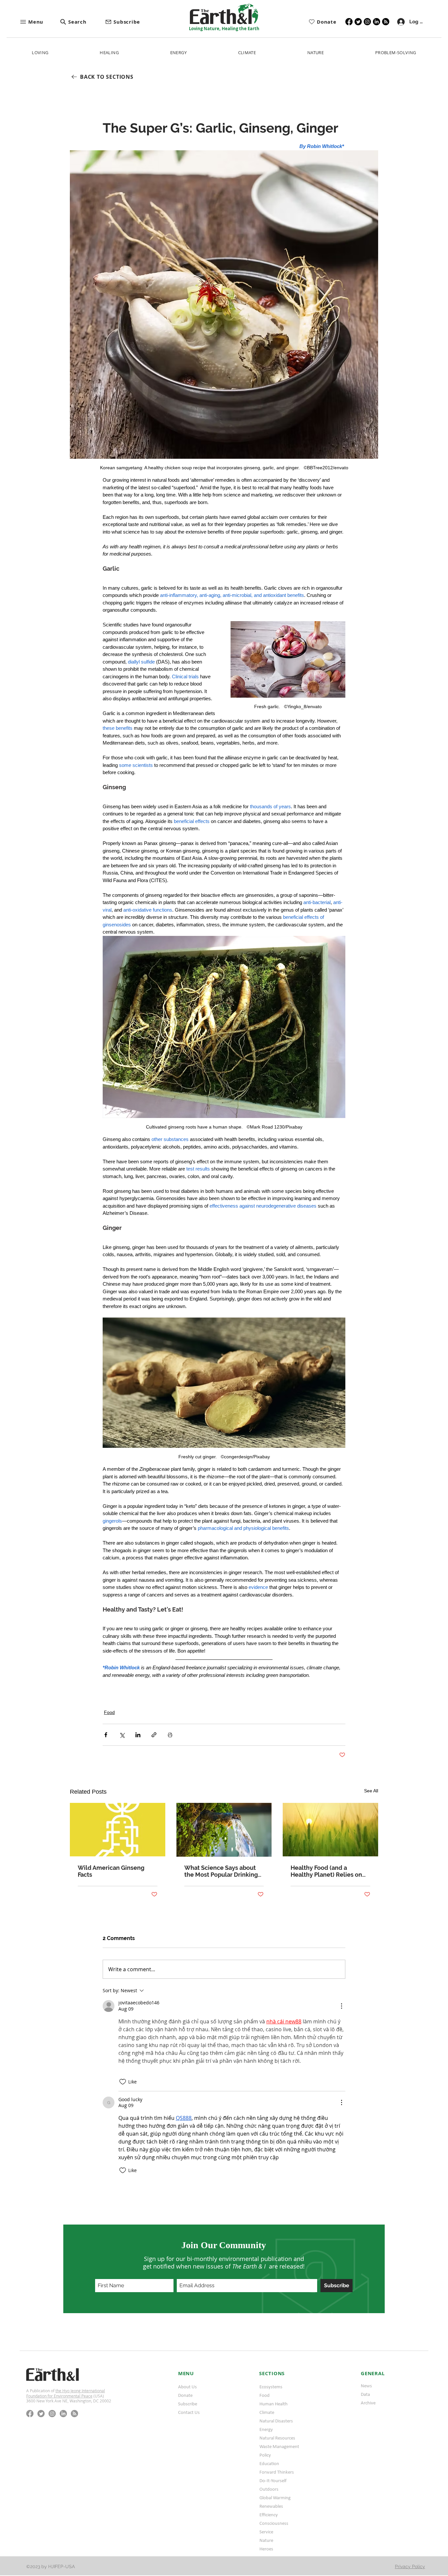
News (366, 2386)
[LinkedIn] (377, 22)
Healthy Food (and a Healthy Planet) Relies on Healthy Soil (326, 1871)
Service (266, 2532)
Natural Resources (277, 2438)
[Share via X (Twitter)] (122, 1735)
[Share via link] (154, 1735)
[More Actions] (341, 2006)
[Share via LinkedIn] (138, 1735)
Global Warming (275, 2498)
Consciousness (274, 2523)
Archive (368, 2403)
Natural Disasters (276, 2421)
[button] (40, 22)
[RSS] (386, 22)
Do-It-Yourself (273, 2481)
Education (269, 2463)
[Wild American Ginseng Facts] (118, 1830)
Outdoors (269, 2489)
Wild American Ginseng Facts (111, 1871)
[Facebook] (349, 22)
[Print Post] (170, 1735)
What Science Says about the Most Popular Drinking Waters (221, 1871)
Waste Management (279, 2446)
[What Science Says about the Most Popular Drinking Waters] (224, 1830)
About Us (187, 2387)
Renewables (271, 2506)
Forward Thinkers (277, 2472)
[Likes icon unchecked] (123, 2082)
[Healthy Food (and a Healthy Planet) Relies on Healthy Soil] (330, 1830)
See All (371, 1791)
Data (365, 2394)
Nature (266, 2540)
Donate (185, 2395)
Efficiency (269, 2515)
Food (109, 1712)
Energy (266, 2429)
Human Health (274, 2404)
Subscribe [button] (188, 2404)
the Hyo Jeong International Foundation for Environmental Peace (66, 2393)
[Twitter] (358, 22)
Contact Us (189, 2412)
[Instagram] (367, 22)
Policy (265, 2455)
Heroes (266, 2549)
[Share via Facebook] (106, 1735)
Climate (267, 2412)
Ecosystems (271, 2387)
